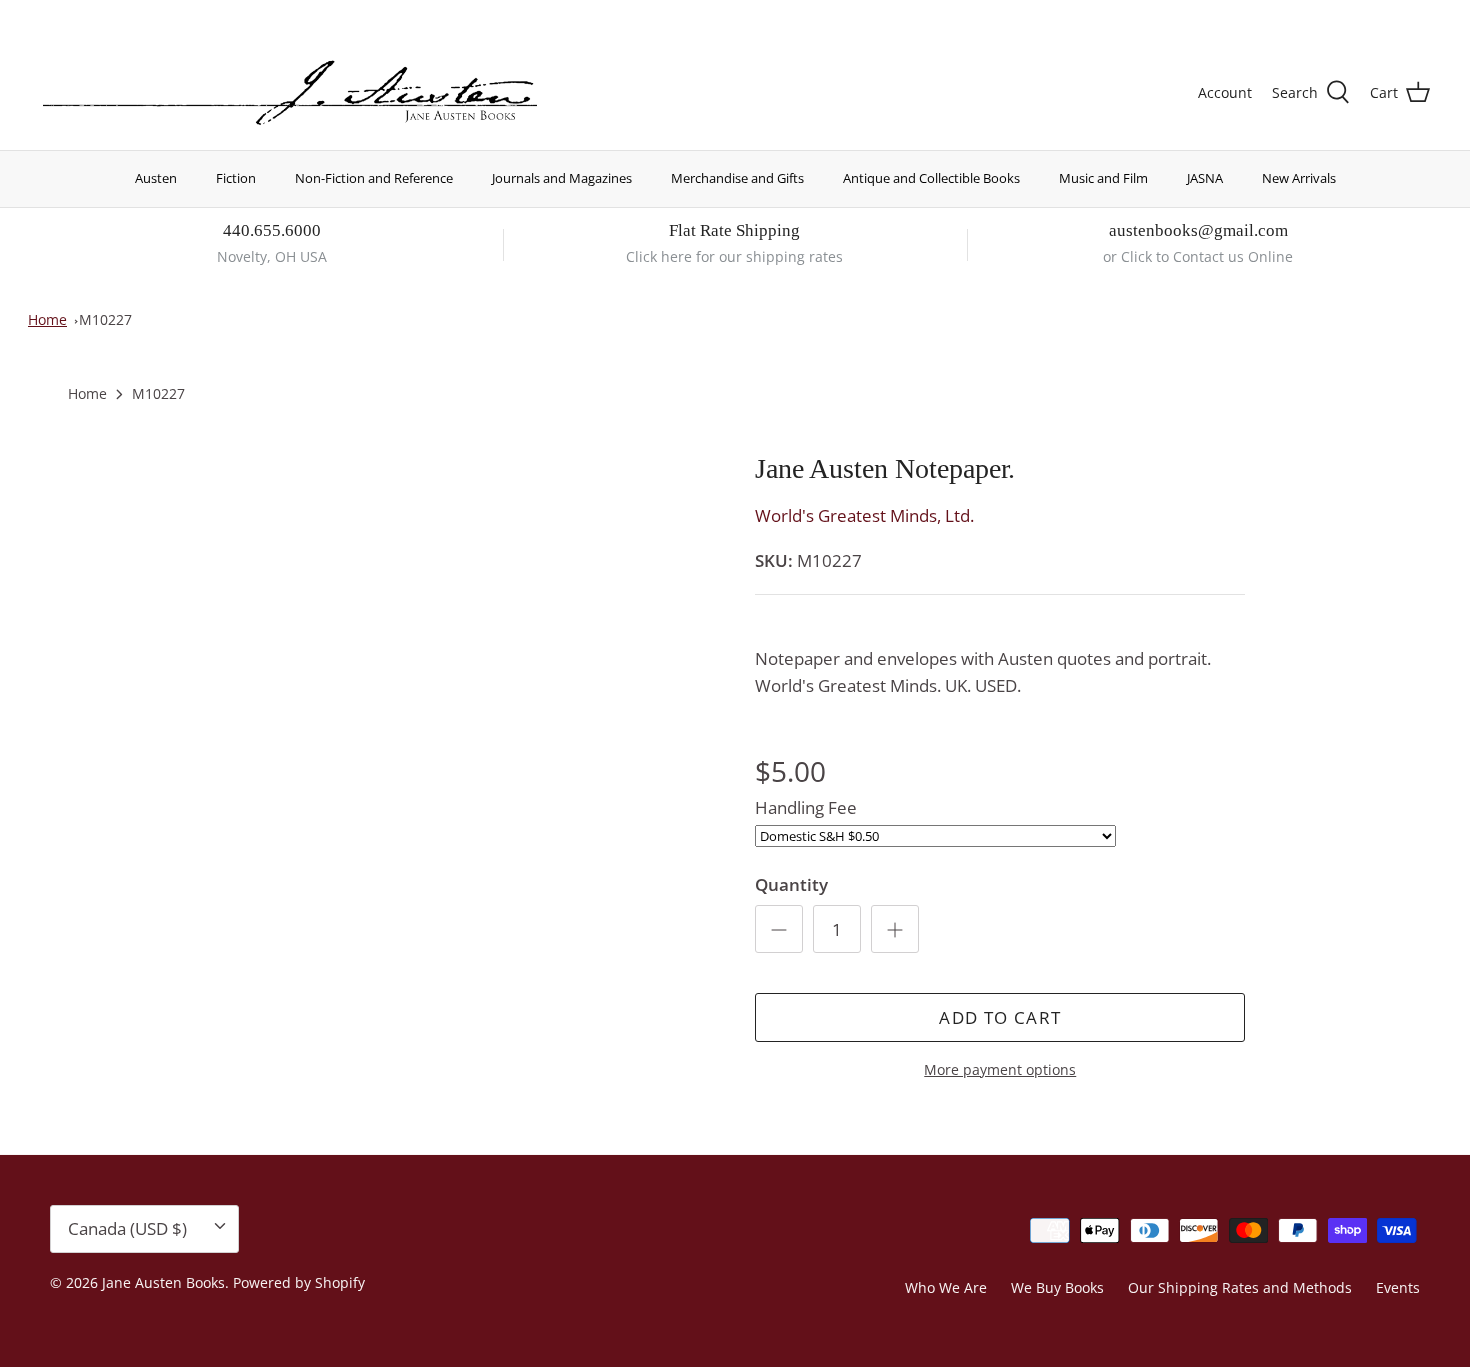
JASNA (1205, 178)
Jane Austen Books (163, 1282)
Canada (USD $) (1356, 17)
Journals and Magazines (562, 178)
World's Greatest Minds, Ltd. (864, 515)
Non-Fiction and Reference (374, 178)
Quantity (791, 884)
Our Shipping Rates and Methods (1240, 1287)
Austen (156, 178)
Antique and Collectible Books (931, 178)
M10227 (105, 319)
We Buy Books (1057, 1287)
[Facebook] (76, 15)
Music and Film (1103, 178)
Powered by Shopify (299, 1282)
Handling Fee (806, 807)
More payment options (1000, 1070)
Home (47, 319)
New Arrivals (1299, 178)
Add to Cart (1000, 1017)
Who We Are (946, 1287)
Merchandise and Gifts (737, 178)
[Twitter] (47, 15)
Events (1398, 1287)
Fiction (236, 178)
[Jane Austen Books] (290, 93)
